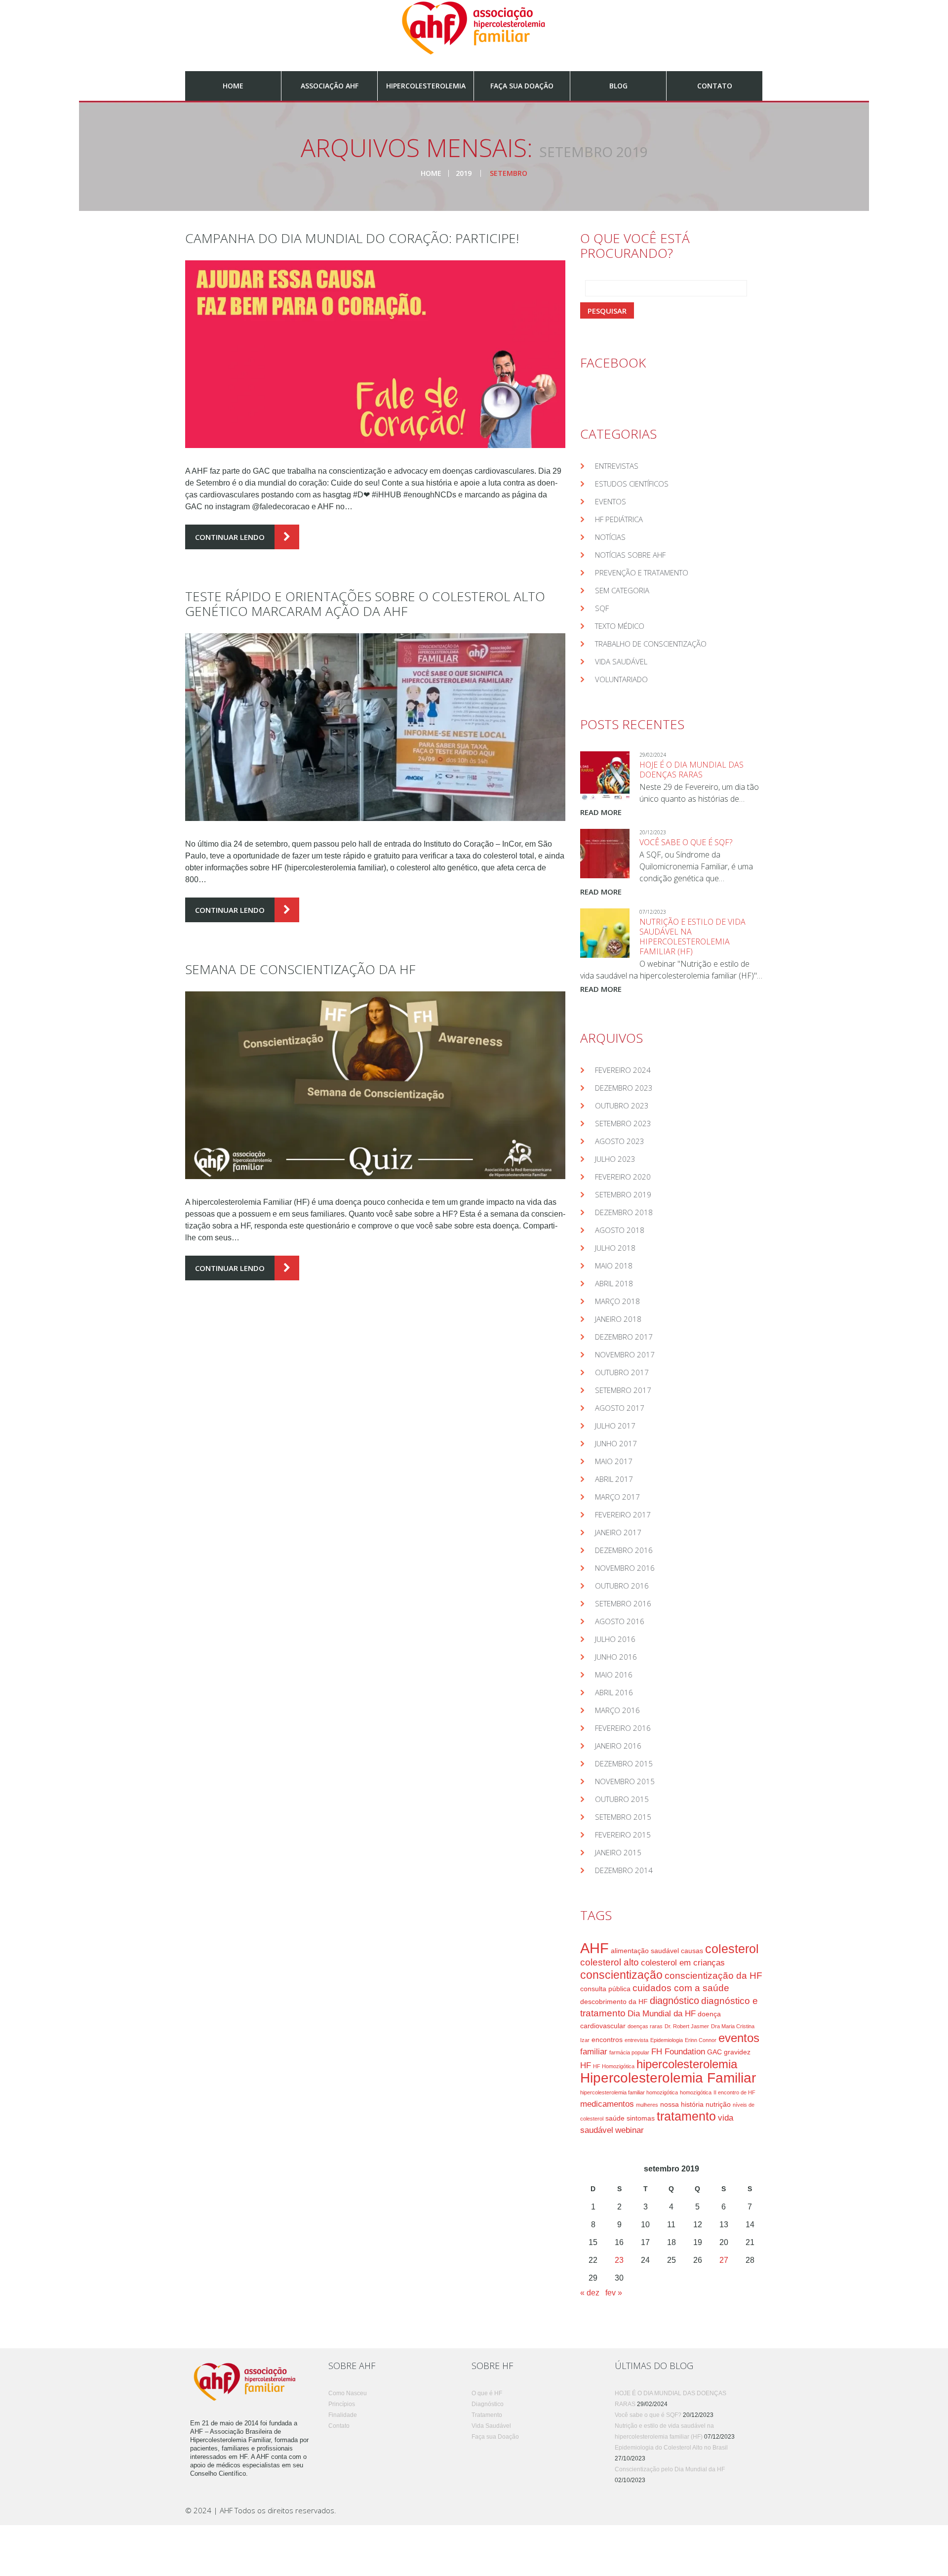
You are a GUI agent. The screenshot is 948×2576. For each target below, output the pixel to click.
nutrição (718, 2104)
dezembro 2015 (624, 1763)
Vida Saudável (621, 661)
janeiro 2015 (618, 1852)
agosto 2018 (620, 1230)
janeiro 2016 (618, 1746)
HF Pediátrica (619, 519)
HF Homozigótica (614, 2066)
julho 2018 (615, 1248)
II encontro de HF (734, 2092)
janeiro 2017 (618, 1532)
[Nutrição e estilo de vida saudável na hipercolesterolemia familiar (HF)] (605, 933)
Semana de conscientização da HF (300, 969)
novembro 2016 (625, 1568)
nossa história (682, 2104)
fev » (614, 2293)
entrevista (636, 2040)
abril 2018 (614, 1283)
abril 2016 (614, 1692)
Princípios (342, 2404)
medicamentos (607, 2104)
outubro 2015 (622, 1799)
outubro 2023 (622, 1105)
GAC (714, 2052)
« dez (590, 2293)
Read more (601, 812)
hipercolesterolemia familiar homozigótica (629, 2092)
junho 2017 (616, 1443)
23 (619, 2260)
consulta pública (605, 1989)
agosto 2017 (620, 1408)
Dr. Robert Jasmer (687, 2026)
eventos (739, 2038)
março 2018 (617, 1301)
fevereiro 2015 (623, 1835)
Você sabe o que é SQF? (686, 842)
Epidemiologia (667, 2040)
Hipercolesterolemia (426, 86)
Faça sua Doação (522, 86)
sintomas (641, 2118)
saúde (615, 2118)
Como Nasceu (348, 2393)
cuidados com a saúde (681, 1988)
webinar (630, 2130)
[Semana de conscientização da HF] (375, 1085)
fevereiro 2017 (623, 1514)
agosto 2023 (620, 1141)
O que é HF (487, 2393)
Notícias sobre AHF (630, 555)
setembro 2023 (623, 1123)
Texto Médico (620, 626)
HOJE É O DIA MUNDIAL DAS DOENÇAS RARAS (691, 770)
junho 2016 (616, 1657)
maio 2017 (614, 1461)
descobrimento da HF (614, 2002)
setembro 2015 (623, 1817)
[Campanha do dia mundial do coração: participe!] (375, 354)
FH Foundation (678, 2052)
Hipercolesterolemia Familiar (668, 2078)
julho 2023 (615, 1159)
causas (692, 1951)
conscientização (621, 1975)
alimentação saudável (645, 1951)
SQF (602, 608)
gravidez (737, 2052)
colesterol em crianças (683, 1963)
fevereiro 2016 (623, 1728)
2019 (464, 173)
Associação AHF (330, 86)
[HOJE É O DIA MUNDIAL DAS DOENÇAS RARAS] (605, 776)
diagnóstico (674, 2001)
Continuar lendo (230, 537)
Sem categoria (622, 590)
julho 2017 (615, 1426)
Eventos (611, 501)
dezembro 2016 (624, 1550)
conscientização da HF (713, 1976)
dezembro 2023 (624, 1088)
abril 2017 (614, 1479)
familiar (594, 2052)
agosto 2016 (620, 1621)
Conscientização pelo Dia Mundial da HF (670, 2469)
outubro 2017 (622, 1372)
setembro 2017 (623, 1390)
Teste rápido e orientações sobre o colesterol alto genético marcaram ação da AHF (365, 604)
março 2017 (617, 1497)
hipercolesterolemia (687, 2064)
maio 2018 (614, 1266)
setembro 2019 (623, 1194)
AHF (594, 1948)
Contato (715, 86)
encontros (607, 2040)
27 (724, 2260)
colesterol (732, 1949)
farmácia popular (629, 2052)
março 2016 (617, 1710)
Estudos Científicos (632, 484)
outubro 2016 (622, 1586)
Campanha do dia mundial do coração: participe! (352, 238)
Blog (618, 86)
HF (586, 2065)
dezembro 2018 (624, 1212)
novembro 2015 (625, 1781)
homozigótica (696, 2092)
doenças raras (645, 2026)
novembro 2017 (625, 1354)
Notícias (610, 537)
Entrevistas (617, 466)
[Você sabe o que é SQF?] (605, 854)
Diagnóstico (488, 2404)
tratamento (686, 2116)
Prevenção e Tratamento (642, 572)
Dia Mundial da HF (662, 2014)
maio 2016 (614, 1675)
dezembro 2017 (624, 1337)
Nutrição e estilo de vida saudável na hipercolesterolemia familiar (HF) (692, 937)
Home (233, 86)
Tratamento (487, 2415)
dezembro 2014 (624, 1870)
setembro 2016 (623, 1603)
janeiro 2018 (618, 1319)
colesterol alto (610, 1962)
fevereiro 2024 (623, 1070)
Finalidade (343, 2415)
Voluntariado (621, 679)
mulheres (647, 2105)
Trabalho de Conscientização (651, 644)
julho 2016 (615, 1639)
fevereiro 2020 (623, 1177)
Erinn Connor (701, 2040)
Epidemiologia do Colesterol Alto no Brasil (671, 2448)
